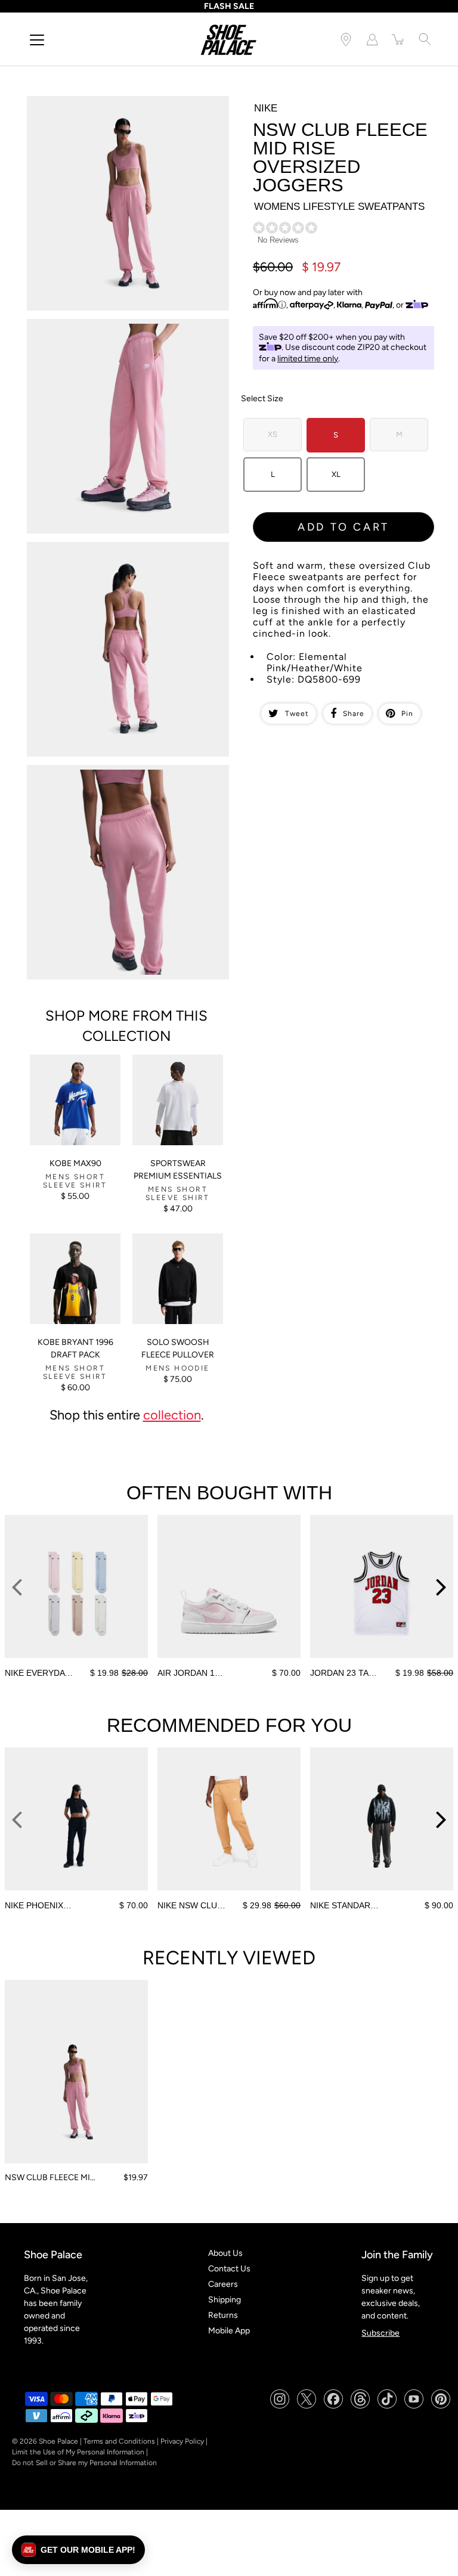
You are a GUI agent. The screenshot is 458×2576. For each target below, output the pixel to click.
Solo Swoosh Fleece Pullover (178, 1349)
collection (172, 1415)
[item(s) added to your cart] (398, 39)
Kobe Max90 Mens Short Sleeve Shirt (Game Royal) (65, 1070)
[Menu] (37, 40)
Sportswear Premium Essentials (178, 1170)
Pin (407, 714)
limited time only (308, 359)
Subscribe (380, 2333)
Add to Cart (343, 527)
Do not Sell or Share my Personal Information (84, 2463)
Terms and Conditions (119, 2441)
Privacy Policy (182, 2441)
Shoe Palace (58, 2441)
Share (354, 714)
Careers (223, 2284)
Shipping (225, 2300)
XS (273, 434)
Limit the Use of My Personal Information (78, 2452)
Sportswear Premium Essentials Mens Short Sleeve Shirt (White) (174, 1070)
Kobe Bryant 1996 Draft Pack (75, 1349)
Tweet (297, 714)
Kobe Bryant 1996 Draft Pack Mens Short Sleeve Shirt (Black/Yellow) (75, 1249)
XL (336, 474)
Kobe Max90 (75, 1163)
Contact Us (229, 2269)
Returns (223, 2315)
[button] (78, 2550)
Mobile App (229, 2331)
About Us (225, 2253)
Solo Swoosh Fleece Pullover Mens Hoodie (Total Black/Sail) (173, 1249)
